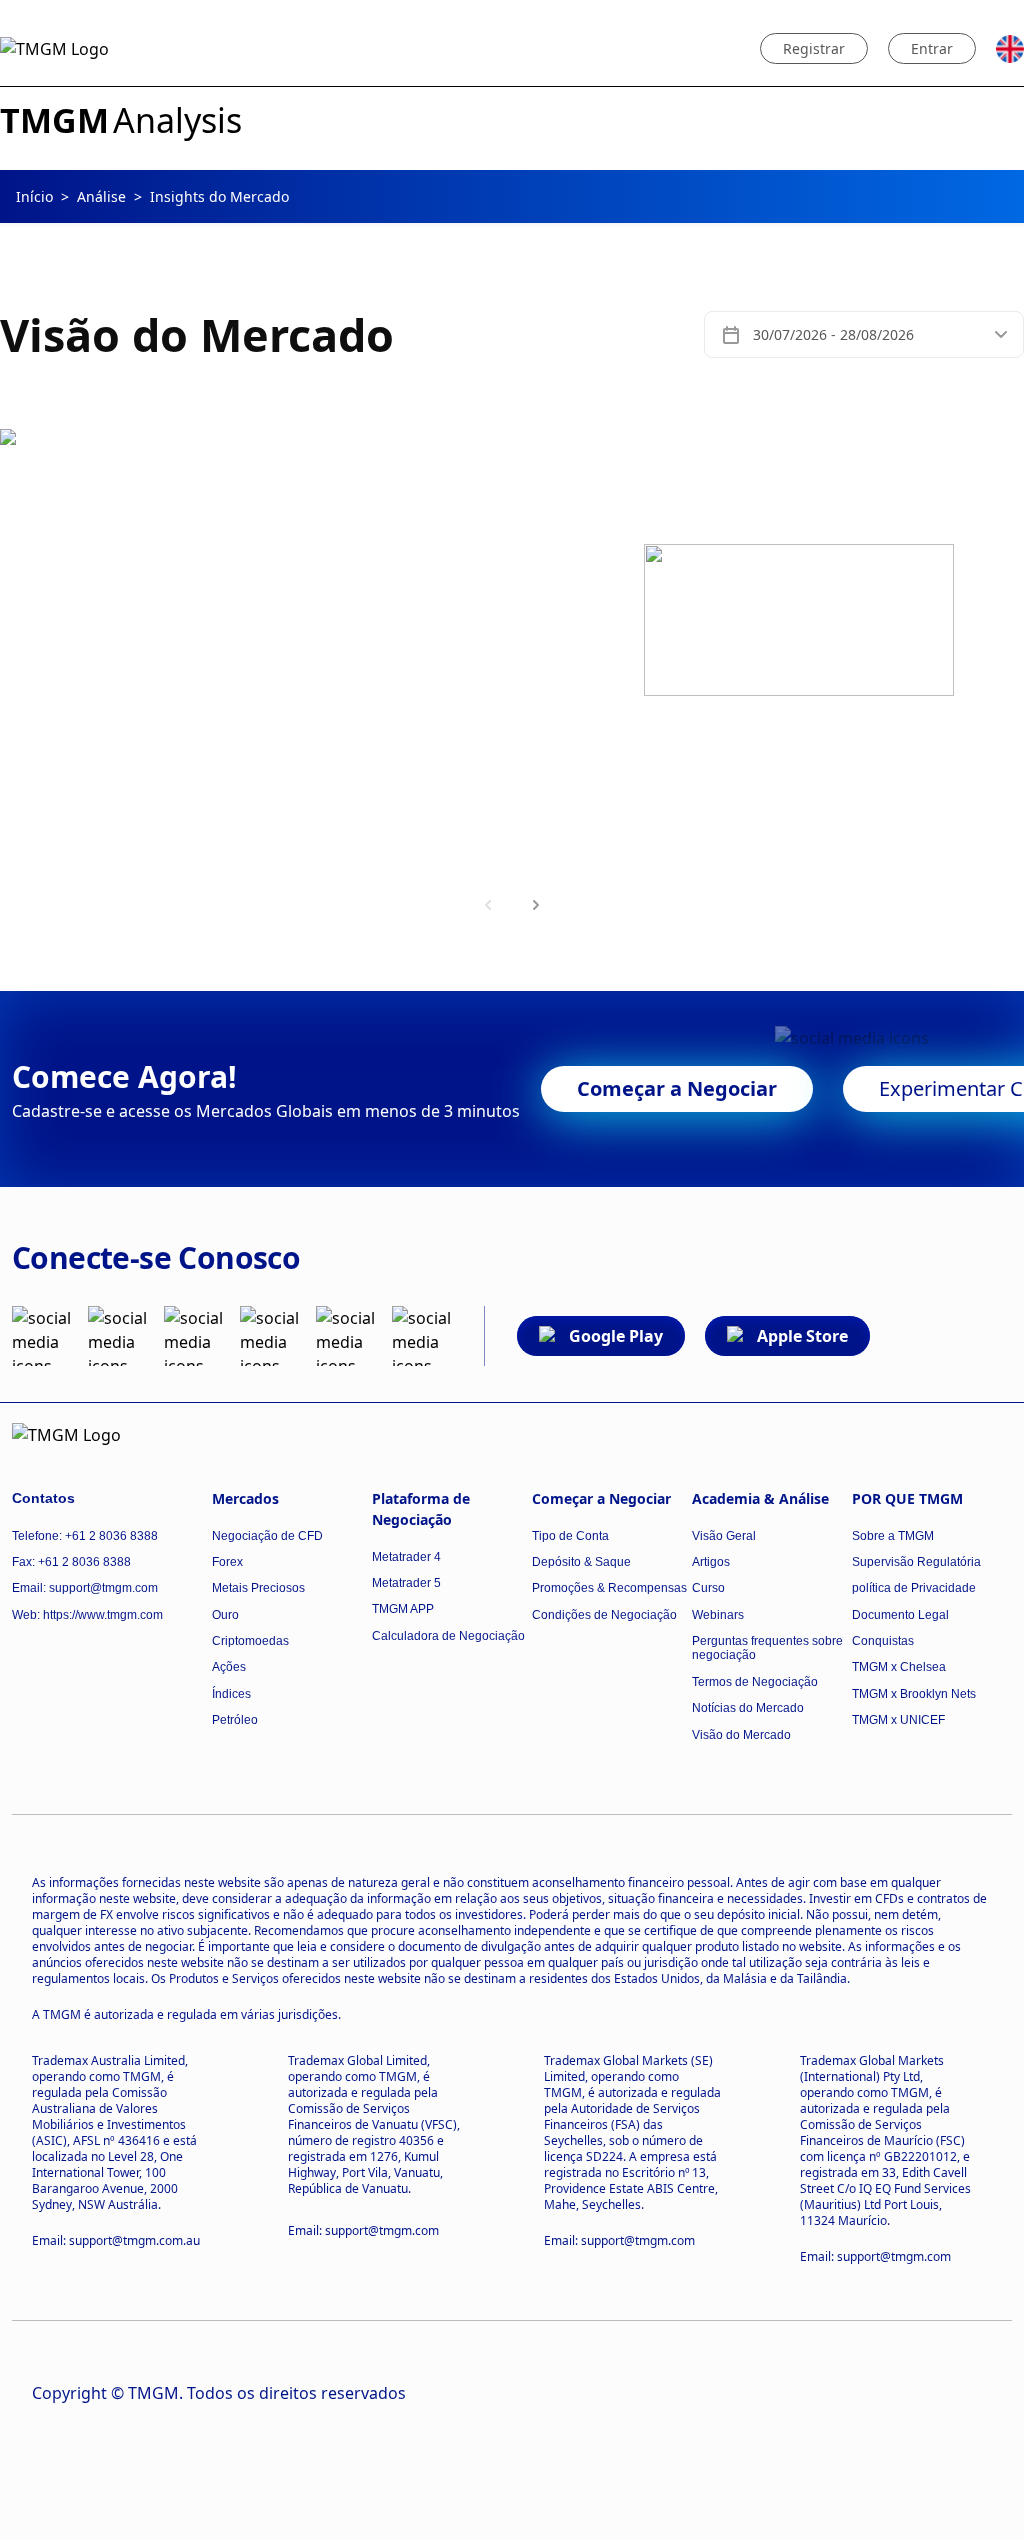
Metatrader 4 (406, 1557)
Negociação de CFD (267, 1536)
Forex (227, 1562)
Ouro (225, 1615)
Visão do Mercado (741, 1735)
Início (34, 196)
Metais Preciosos (258, 1588)
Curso (708, 1588)
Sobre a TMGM (893, 1536)
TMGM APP (403, 1609)
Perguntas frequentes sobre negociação (767, 1648)
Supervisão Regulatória (916, 1562)
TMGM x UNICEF (898, 1720)
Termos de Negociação (755, 1682)
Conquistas (883, 1641)
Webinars (718, 1615)
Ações (229, 1667)
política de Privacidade (914, 1588)
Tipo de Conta (570, 1536)
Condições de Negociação (604, 1615)
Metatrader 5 (406, 1583)
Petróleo (235, 1720)
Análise (101, 196)
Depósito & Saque (581, 1562)
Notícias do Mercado (748, 1708)
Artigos (711, 1562)
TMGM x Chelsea (899, 1667)
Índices (231, 1694)
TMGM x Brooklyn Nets (914, 1694)
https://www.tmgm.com (103, 1615)
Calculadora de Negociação (448, 1636)
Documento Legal (900, 1615)
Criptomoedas (250, 1641)
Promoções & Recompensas (609, 1588)
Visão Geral (724, 1536)
